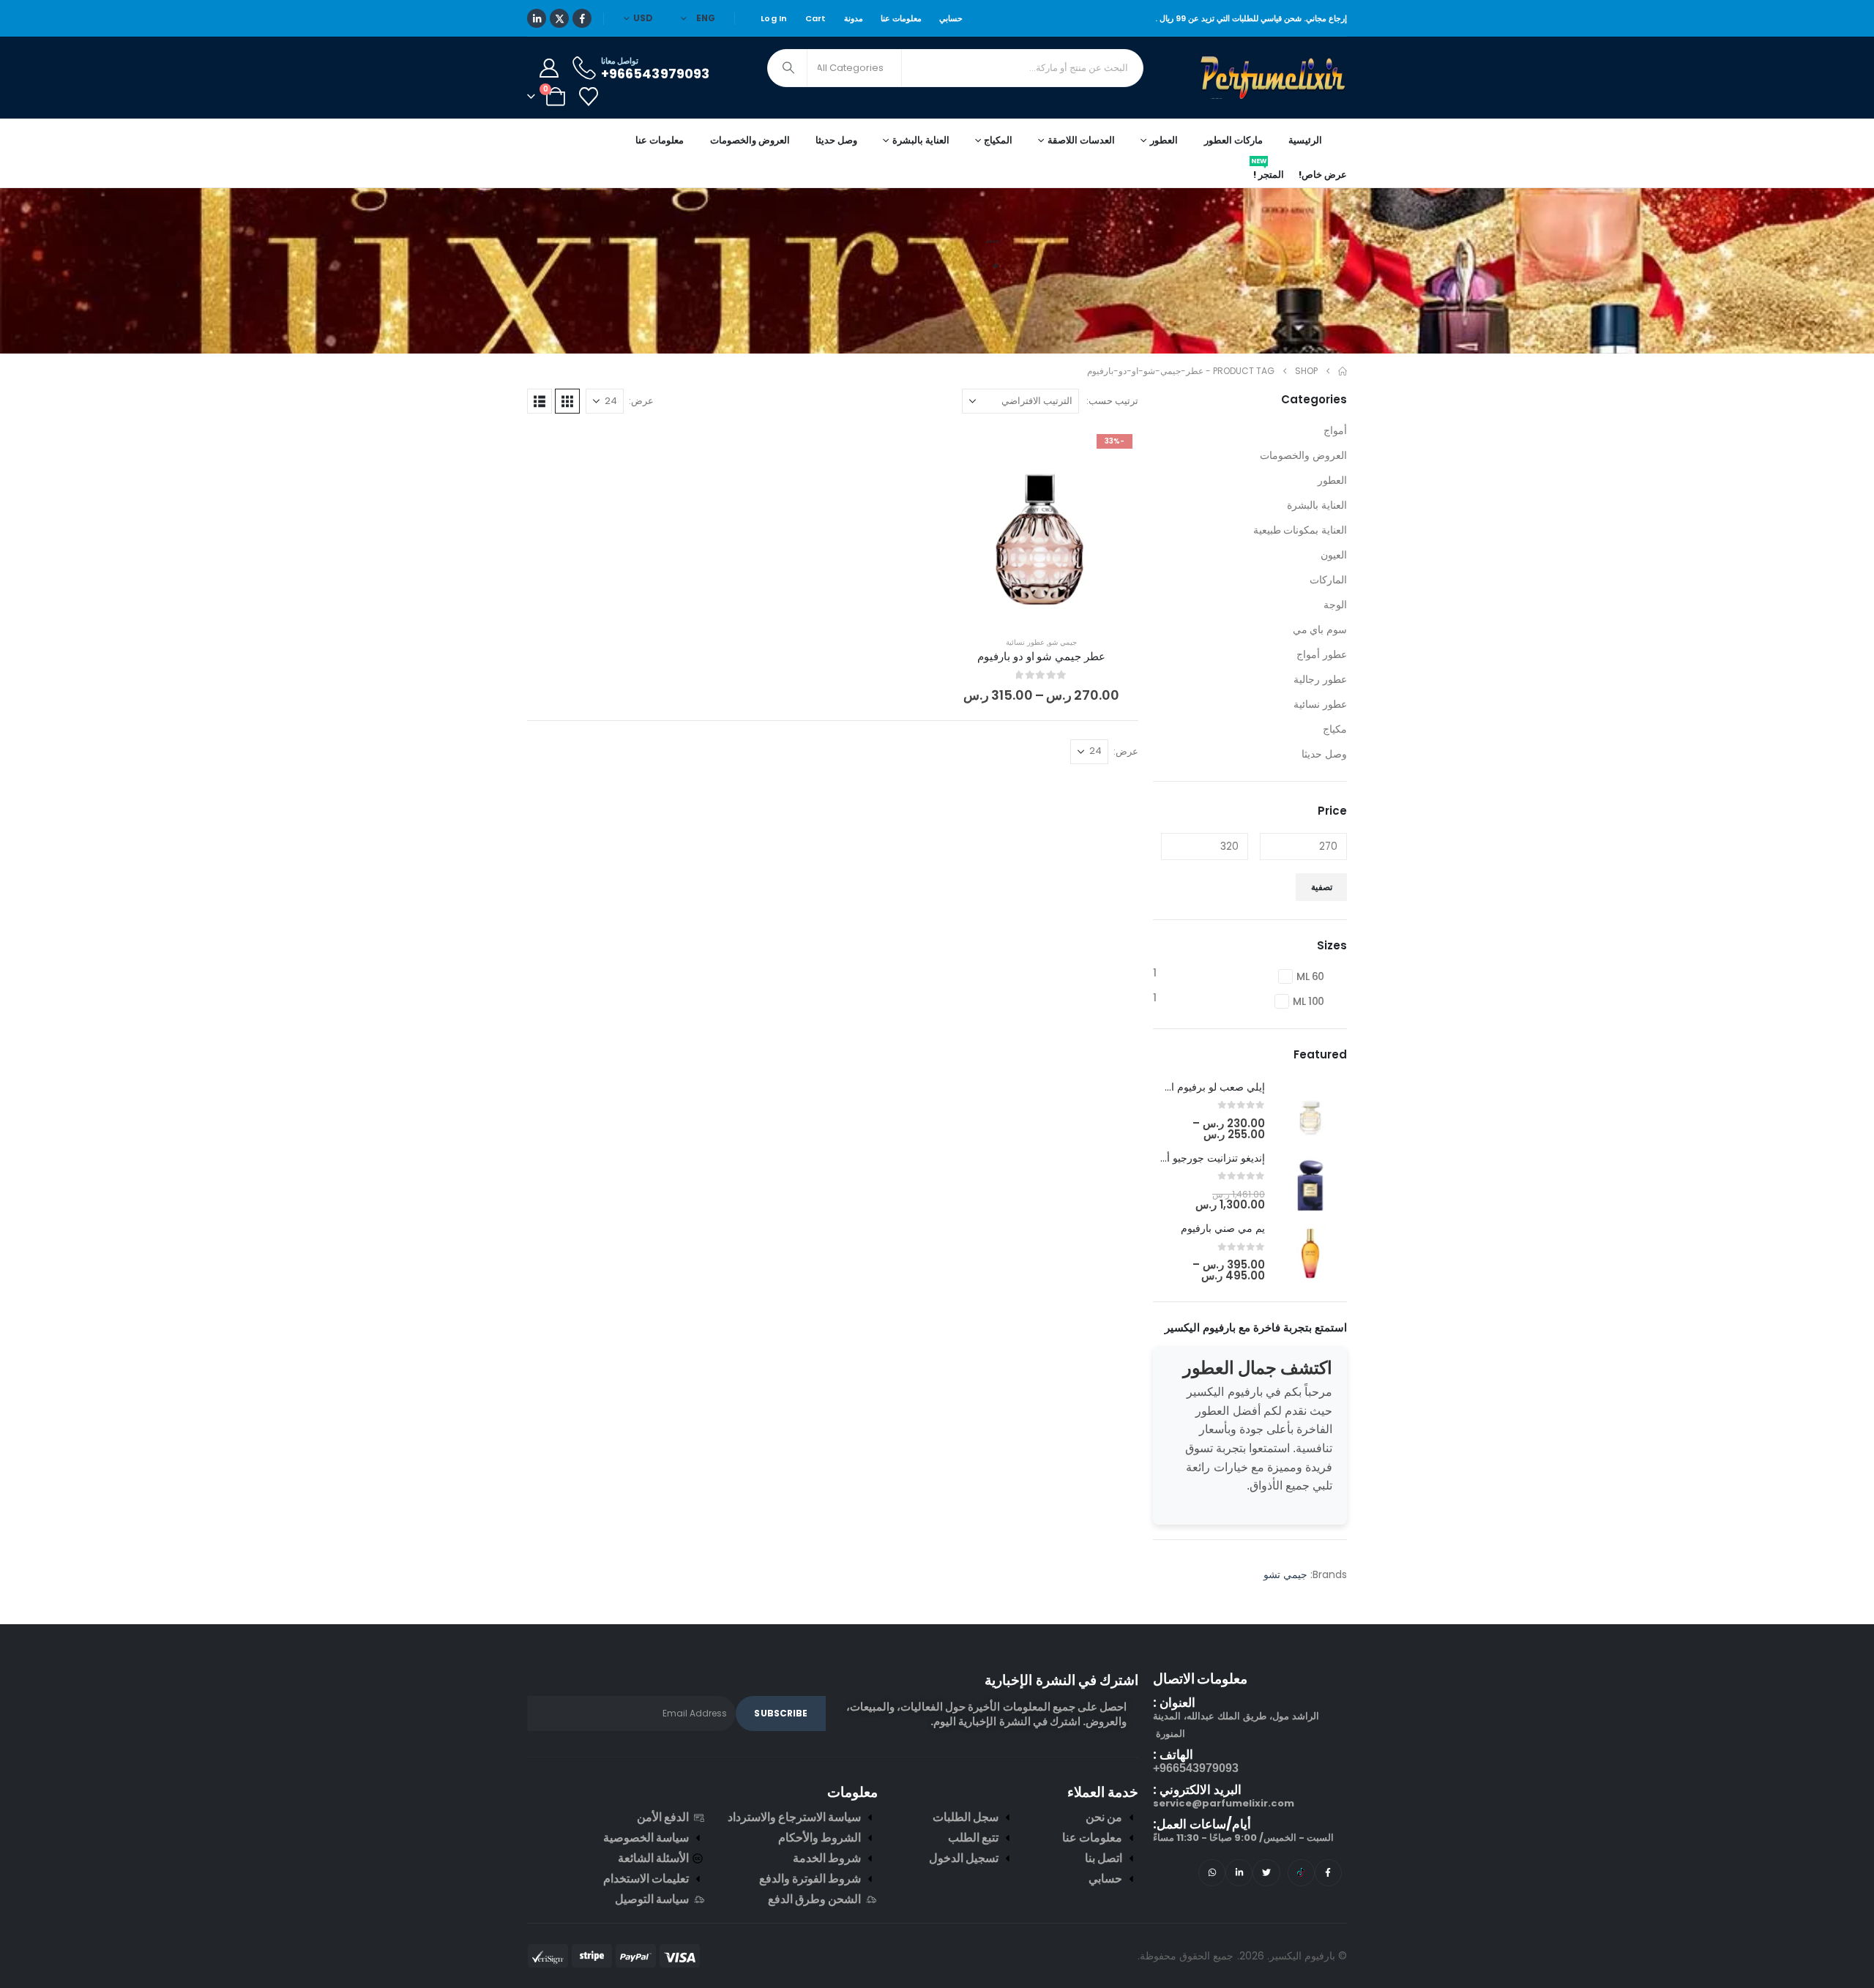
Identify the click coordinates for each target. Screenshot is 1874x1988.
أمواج (1335, 430)
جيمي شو (1063, 642)
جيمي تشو (1285, 1574)
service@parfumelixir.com (1224, 1803)
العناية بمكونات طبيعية (1300, 530)
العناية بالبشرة (1317, 505)
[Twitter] (1266, 1873)
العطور (1332, 480)
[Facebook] (582, 18)
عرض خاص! (1323, 175)
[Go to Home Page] (1343, 371)
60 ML (1310, 976)
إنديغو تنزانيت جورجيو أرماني (1203, 1158)
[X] (559, 18)
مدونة (854, 18)
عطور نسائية (1025, 642)
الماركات (1328, 580)
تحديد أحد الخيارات (1030, 607)
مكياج (1335, 729)
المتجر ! (1268, 172)
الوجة (1335, 605)
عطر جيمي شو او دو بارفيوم (1041, 656)
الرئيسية (1305, 140)
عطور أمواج (1322, 654)
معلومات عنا (901, 18)
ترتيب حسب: (1112, 401)
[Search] (788, 68)
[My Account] (549, 68)
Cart (816, 18)
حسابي (951, 18)
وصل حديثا (836, 140)
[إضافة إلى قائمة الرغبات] (1116, 450)
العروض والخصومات (750, 140)
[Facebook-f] (1328, 1873)
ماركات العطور (1233, 140)
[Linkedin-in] (1239, 1873)
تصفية (1322, 887)
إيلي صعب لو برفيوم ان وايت (1202, 1087)
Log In (774, 18)
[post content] (1041, 525)
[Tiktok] (1301, 1873)
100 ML (1309, 1001)
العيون (1334, 555)
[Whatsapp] (1212, 1873)
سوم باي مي (1320, 629)
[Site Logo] (1274, 78)
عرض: (641, 401)
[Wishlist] (588, 97)
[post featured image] (1310, 1111)
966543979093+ (1196, 1768)
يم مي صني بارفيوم (1223, 1228)
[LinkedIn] (537, 18)
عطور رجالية (1320, 679)
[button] (567, 401)
